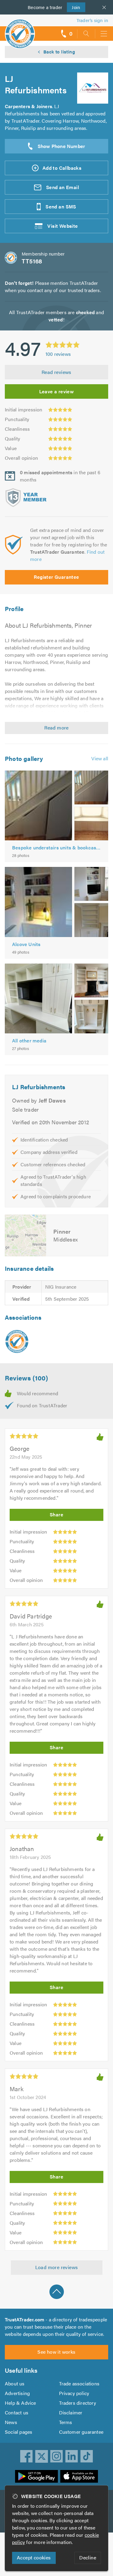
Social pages (19, 2432)
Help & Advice (20, 2403)
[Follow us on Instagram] (57, 2456)
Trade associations (79, 2383)
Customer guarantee (81, 2432)
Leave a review (57, 391)
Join (74, 7)
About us (15, 2383)
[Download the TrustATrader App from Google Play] (36, 2476)
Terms (66, 2422)
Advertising (17, 2393)
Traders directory (78, 2403)
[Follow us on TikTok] (87, 2456)
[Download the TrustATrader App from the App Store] (79, 2476)
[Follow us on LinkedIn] (72, 2456)
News (11, 2422)
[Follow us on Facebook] (27, 2456)
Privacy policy (74, 2393)
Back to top (57, 2292)
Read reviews (56, 372)
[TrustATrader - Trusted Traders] (20, 30)
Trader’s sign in (92, 20)
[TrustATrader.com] (17, 1341)
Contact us (17, 2412)
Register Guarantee (56, 577)
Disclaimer (71, 2412)
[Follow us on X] (42, 2456)
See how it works (56, 2352)
